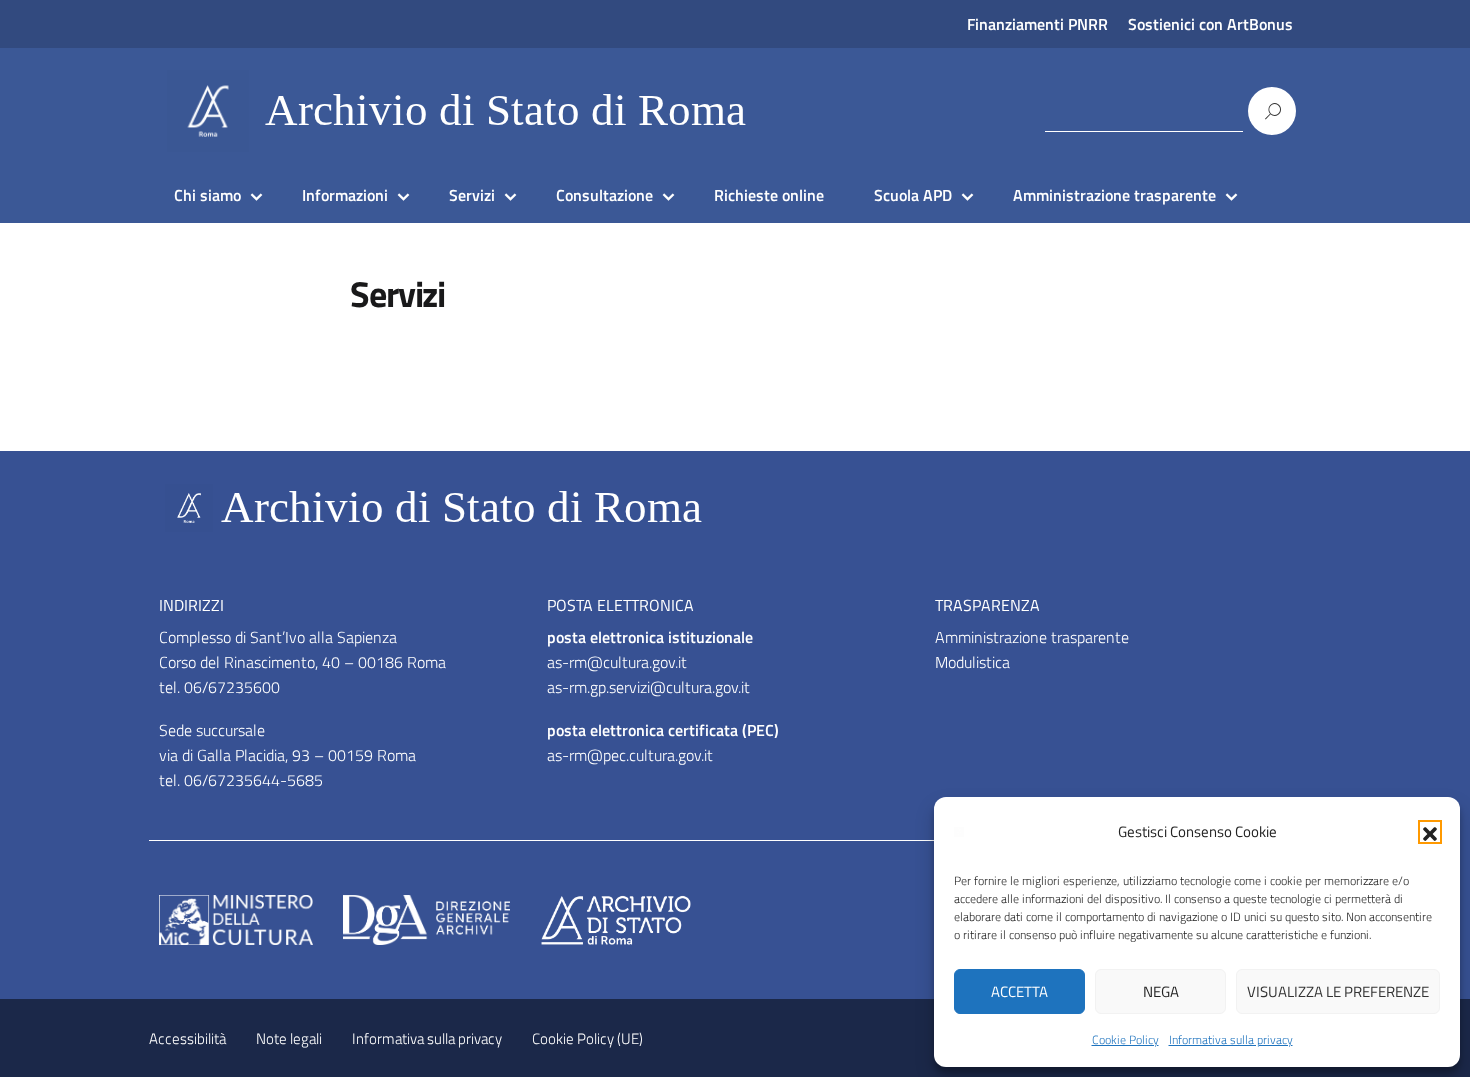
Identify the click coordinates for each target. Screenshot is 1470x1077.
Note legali (289, 1038)
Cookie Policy (1125, 1039)
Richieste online (769, 195)
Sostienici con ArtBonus (1210, 24)
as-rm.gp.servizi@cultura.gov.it (648, 687)
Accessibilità (187, 1038)
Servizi (472, 195)
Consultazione (604, 195)
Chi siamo (207, 195)
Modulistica (972, 662)
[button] (1430, 832)
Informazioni (345, 195)
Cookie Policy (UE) (587, 1038)
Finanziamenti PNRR (1037, 24)
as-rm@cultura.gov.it (617, 662)
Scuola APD (913, 195)
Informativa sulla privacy (1231, 1039)
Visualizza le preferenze (1338, 991)
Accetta (1019, 991)
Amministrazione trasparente (1114, 195)
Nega (1161, 991)
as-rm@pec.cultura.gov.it (630, 755)
